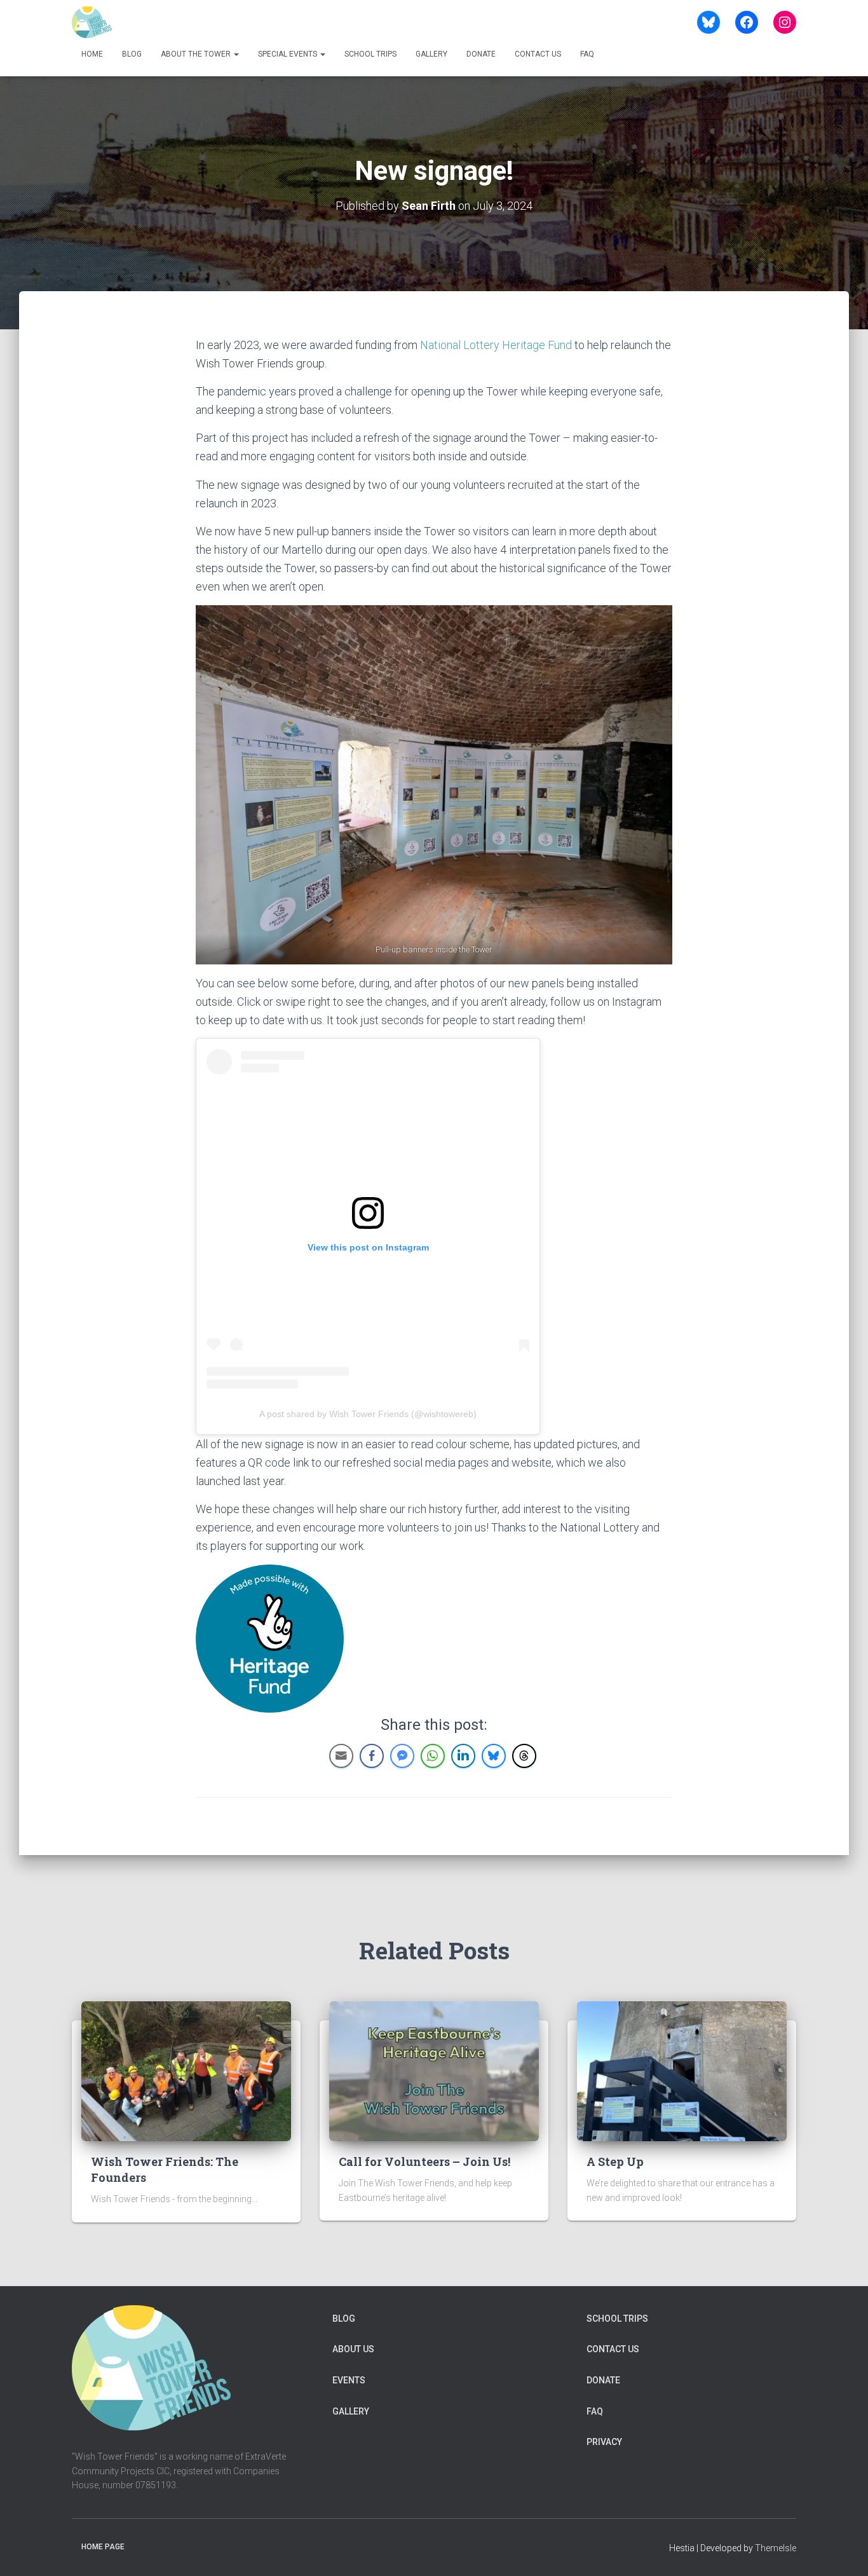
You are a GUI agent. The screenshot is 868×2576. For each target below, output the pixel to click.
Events (349, 2380)
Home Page (103, 2547)
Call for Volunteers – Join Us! (424, 2162)
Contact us (538, 54)
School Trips (370, 54)
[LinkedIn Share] (463, 1756)
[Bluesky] (709, 22)
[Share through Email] (341, 1756)
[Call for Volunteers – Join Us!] (434, 2071)
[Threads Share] (524, 1756)
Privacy (604, 2442)
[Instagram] (785, 22)
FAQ (587, 54)
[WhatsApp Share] (433, 1756)
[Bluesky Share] (494, 1756)
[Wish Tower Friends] (92, 22)
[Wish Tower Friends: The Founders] (186, 2071)
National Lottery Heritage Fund (496, 345)
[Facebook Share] (372, 1756)
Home (92, 54)
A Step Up (615, 2162)
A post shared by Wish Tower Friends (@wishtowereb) (368, 1414)
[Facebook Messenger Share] (402, 1756)
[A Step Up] (682, 2071)
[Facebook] (747, 22)
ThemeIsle (776, 2548)
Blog (132, 54)
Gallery (431, 54)
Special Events (288, 54)
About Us (353, 2349)
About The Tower (197, 54)
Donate (481, 54)
